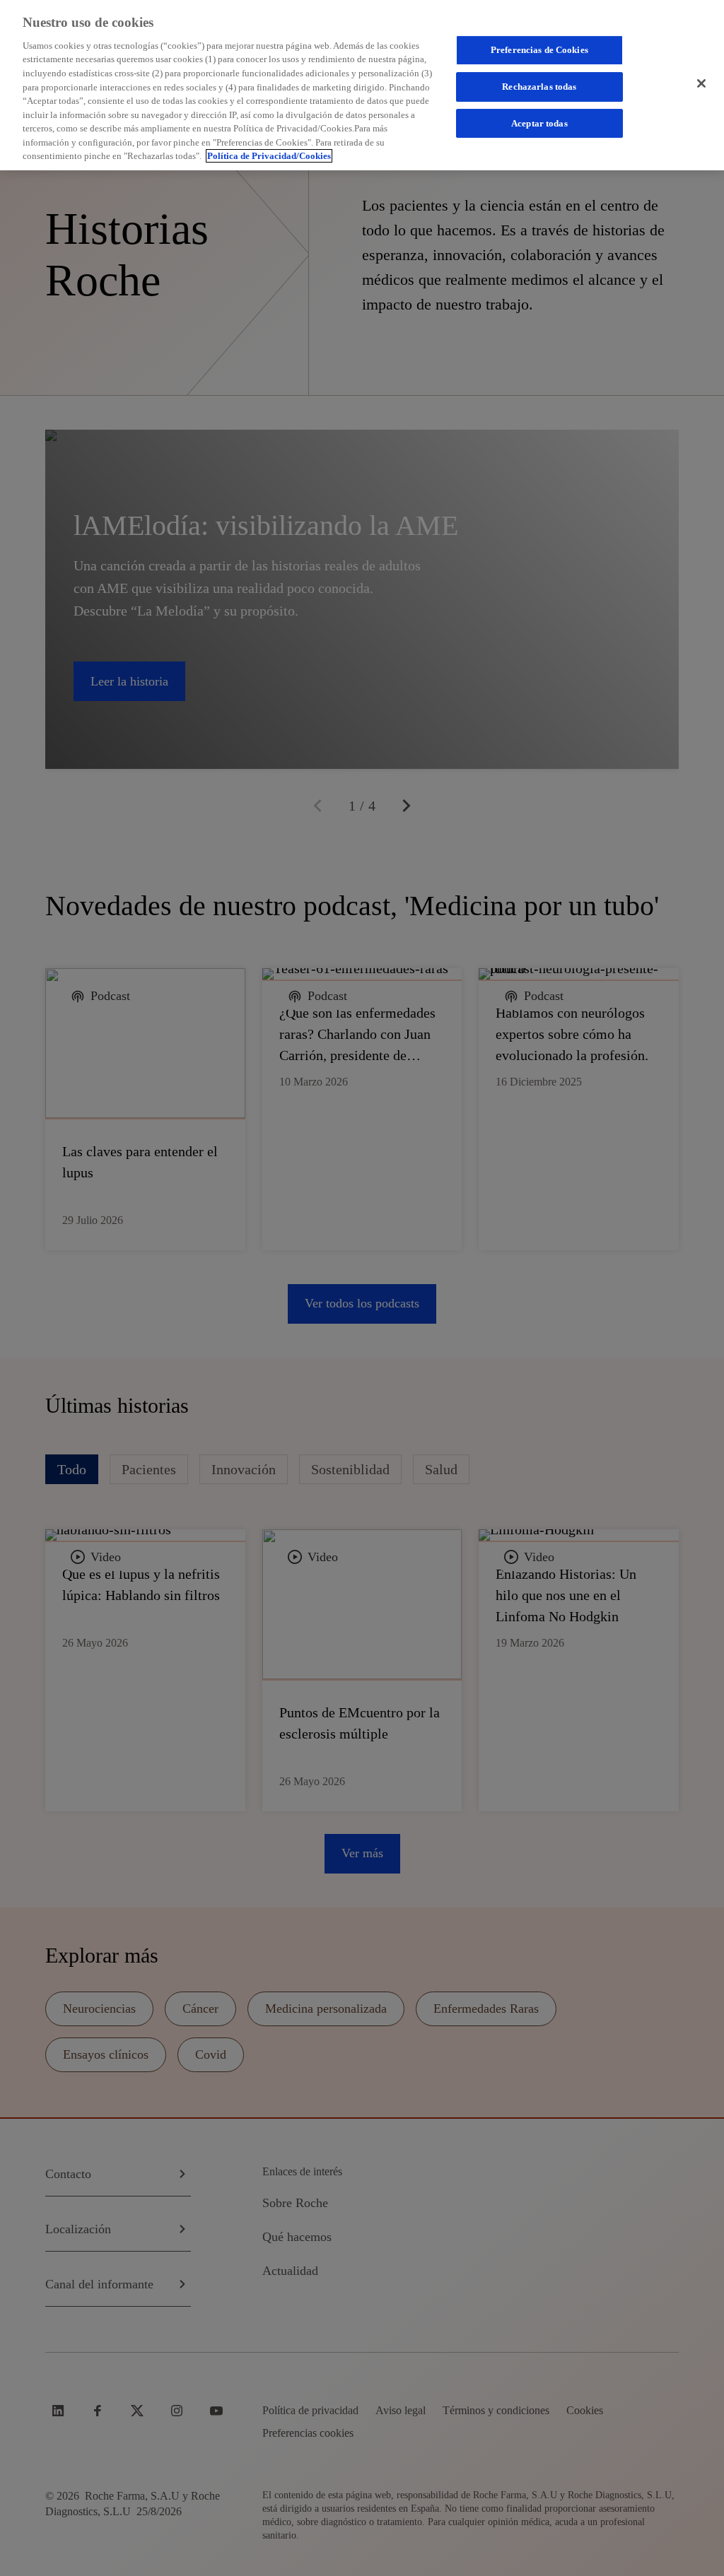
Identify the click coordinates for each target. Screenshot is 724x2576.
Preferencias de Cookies (539, 50)
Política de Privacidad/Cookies (269, 156)
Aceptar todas (539, 123)
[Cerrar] (701, 83)
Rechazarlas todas (539, 87)
